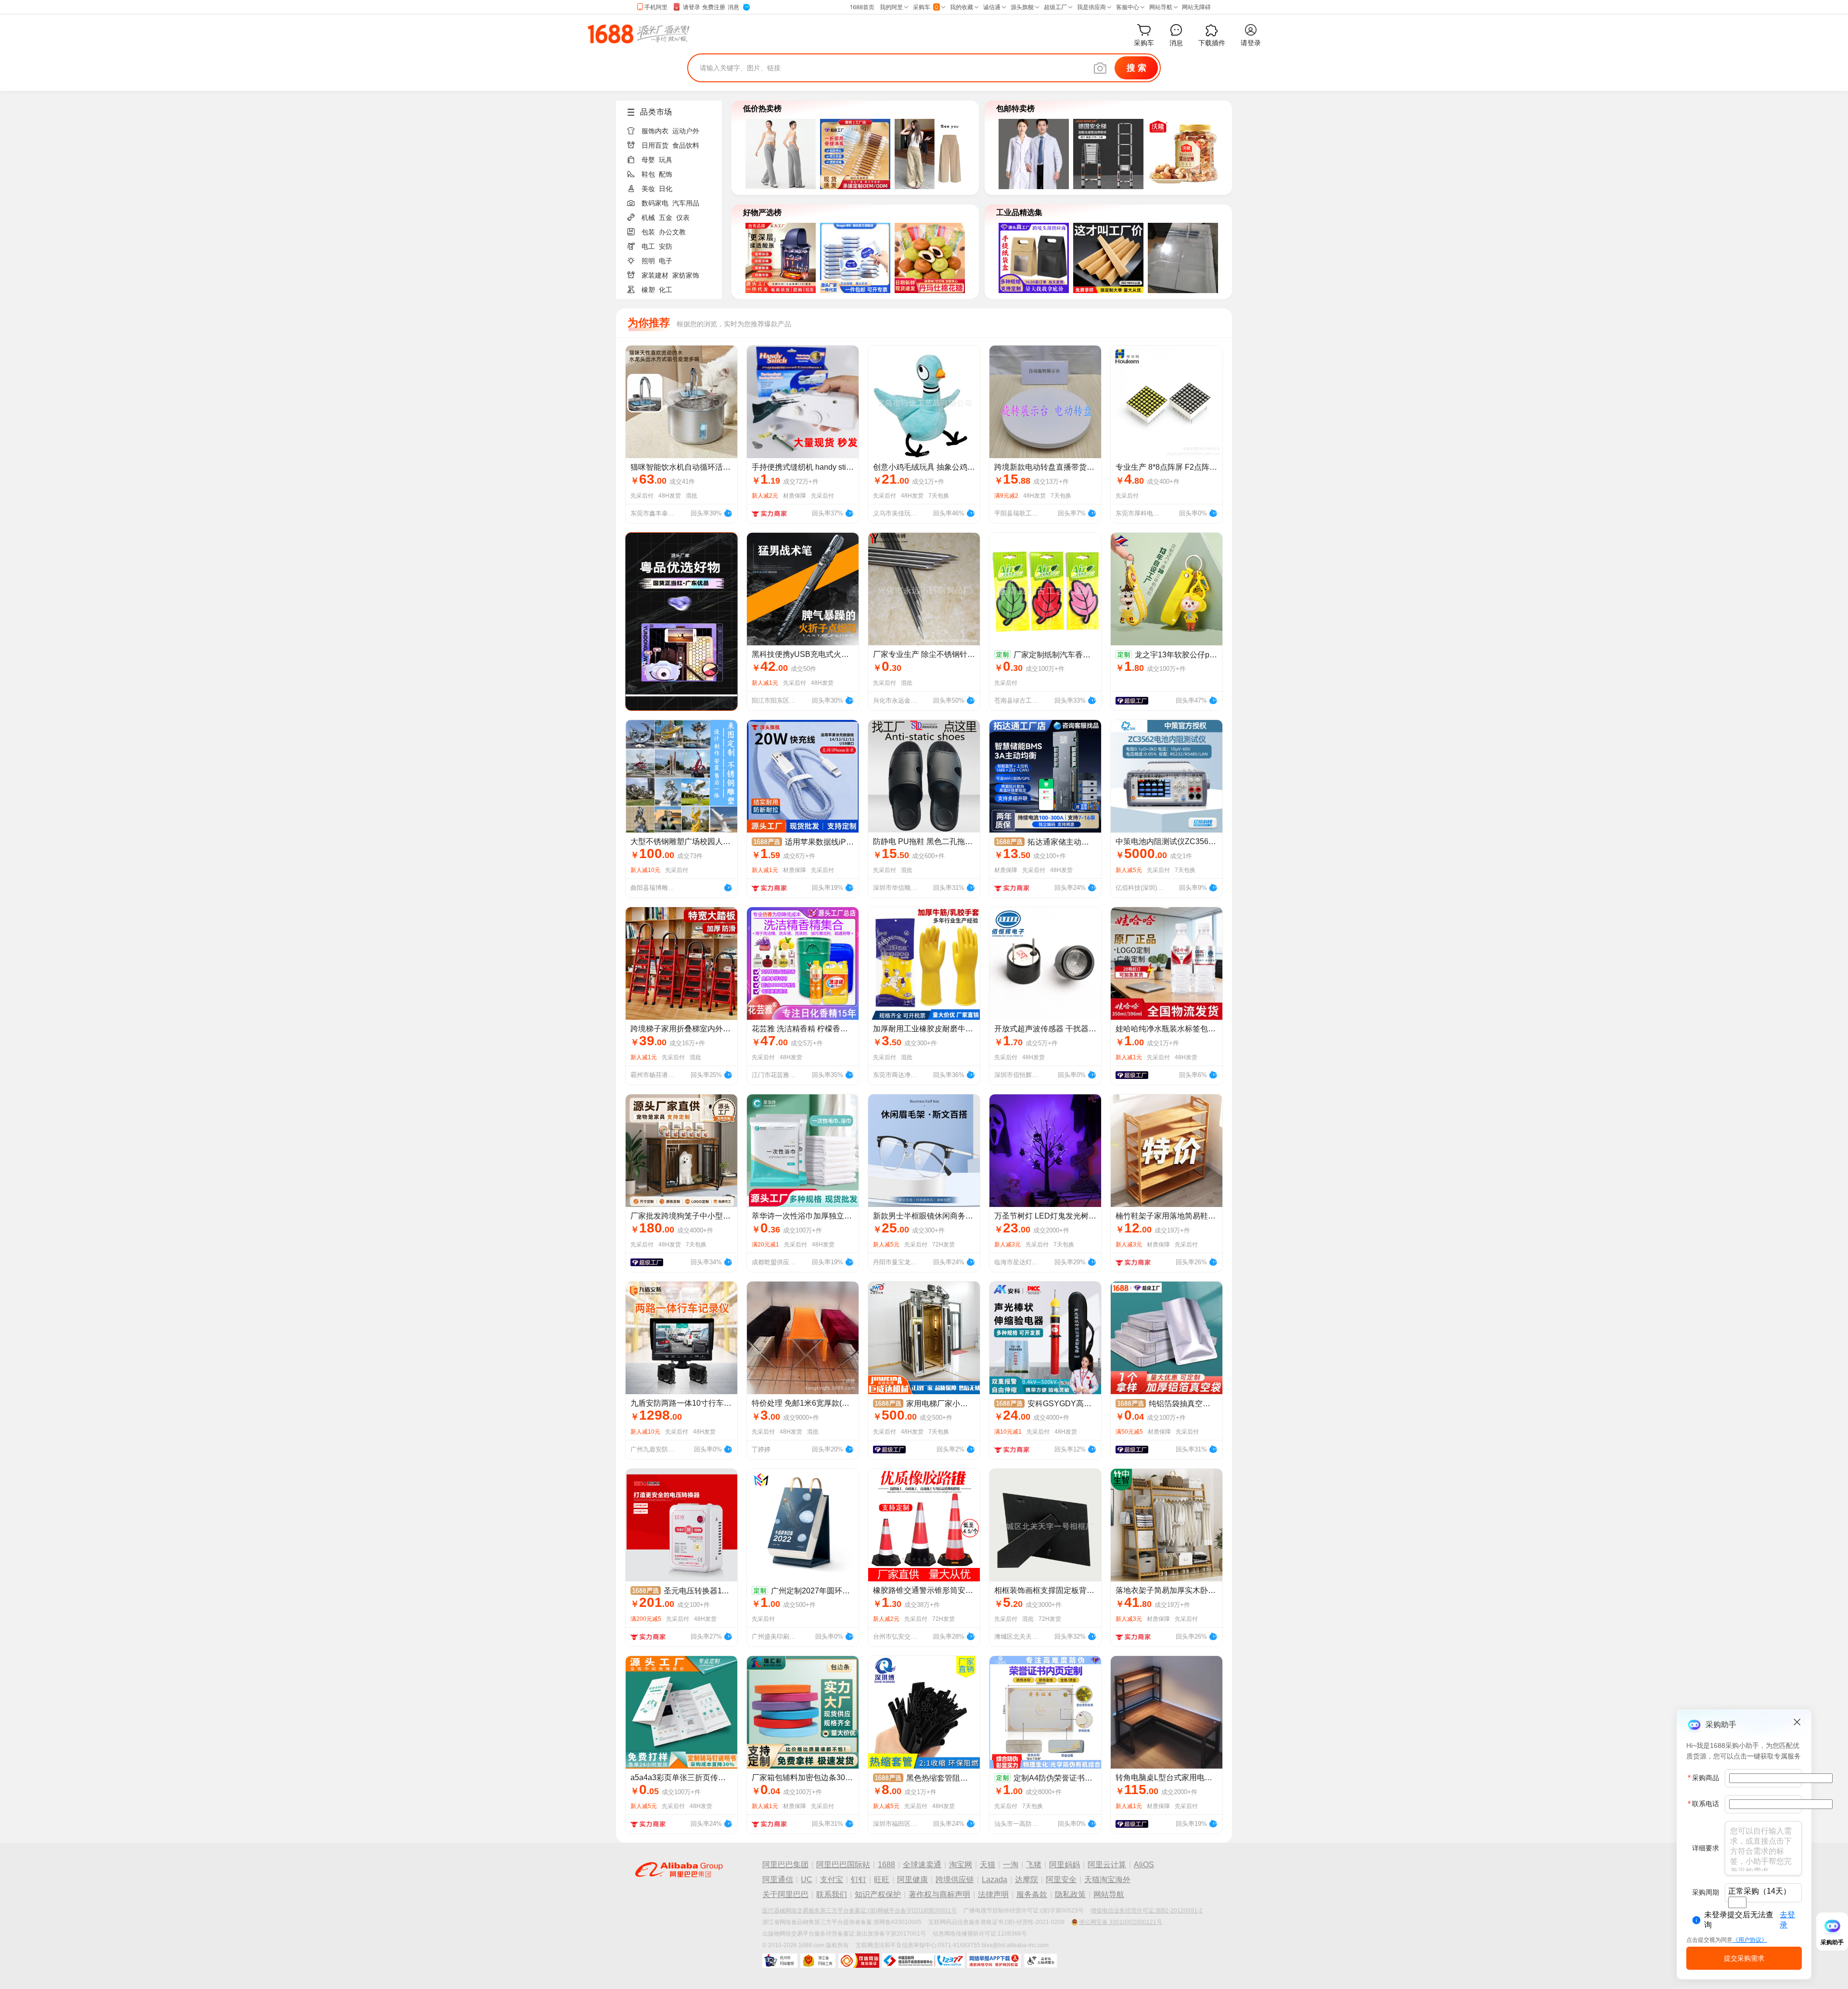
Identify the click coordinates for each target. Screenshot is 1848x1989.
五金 (666, 218)
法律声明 (993, 1894)
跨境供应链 (955, 1880)
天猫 (988, 1865)
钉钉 (859, 1880)
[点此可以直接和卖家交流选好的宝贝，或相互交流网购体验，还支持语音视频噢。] (728, 512)
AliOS (1144, 1865)
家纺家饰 (686, 275)
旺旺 (882, 1880)
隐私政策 (1070, 1894)
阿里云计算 (1107, 1865)
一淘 (1011, 1865)
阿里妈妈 (1065, 1865)
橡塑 (648, 290)
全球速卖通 (922, 1865)
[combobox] (1737, 1902)
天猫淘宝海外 (1107, 1880)
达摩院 (1027, 1880)
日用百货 (655, 145)
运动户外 (686, 131)
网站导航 (1109, 1894)
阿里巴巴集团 (785, 1865)
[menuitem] (673, 128)
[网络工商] (818, 1961)
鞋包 (648, 174)
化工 (666, 290)
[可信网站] (859, 1961)
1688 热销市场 (638, 34)
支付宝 (832, 1880)
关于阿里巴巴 (785, 1894)
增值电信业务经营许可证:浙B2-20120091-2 (1147, 1911)
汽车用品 (686, 203)
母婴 (648, 160)
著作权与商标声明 (939, 1894)
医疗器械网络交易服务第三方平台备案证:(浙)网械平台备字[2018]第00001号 (860, 1911)
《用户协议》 (1750, 1940)
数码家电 (655, 203)
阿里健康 (912, 1880)
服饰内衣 (655, 131)
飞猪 (1034, 1865)
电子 (666, 261)
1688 (886, 1865)
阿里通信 (778, 1880)
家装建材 (655, 275)
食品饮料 (686, 145)
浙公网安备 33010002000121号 (1121, 1922)
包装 (648, 232)
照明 (648, 261)
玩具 (666, 160)
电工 (648, 246)
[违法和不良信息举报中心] (923, 1961)
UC (807, 1880)
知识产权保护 (878, 1894)
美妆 (648, 189)
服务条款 (1032, 1894)
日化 (666, 189)
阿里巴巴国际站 (843, 1865)
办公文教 (672, 232)
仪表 (683, 218)
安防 (666, 246)
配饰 (666, 174)
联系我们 (832, 1894)
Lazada (995, 1880)
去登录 (1787, 1920)
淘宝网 (961, 1865)
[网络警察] (780, 1961)
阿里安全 (1061, 1880)
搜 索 (1136, 68)
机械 (648, 218)
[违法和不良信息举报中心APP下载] (994, 1961)
